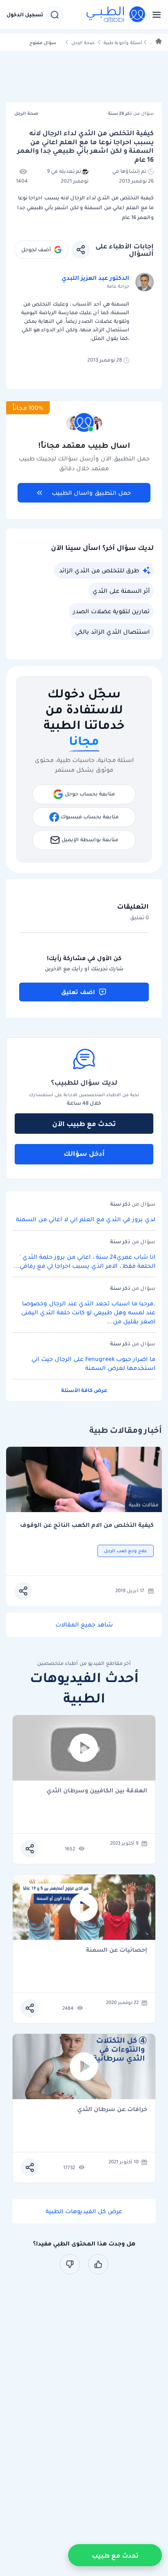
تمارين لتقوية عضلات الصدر (111, 611)
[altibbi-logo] (116, 15)
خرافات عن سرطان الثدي (112, 2110)
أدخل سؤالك (84, 1153)
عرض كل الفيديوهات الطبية (84, 2211)
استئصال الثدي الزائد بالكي (112, 632)
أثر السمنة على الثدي (121, 591)
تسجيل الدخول (25, 15)
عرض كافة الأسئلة (84, 1390)
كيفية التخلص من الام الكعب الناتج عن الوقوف (87, 1525)
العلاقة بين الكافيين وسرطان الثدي (97, 1791)
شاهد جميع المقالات (84, 1624)
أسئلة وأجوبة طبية (123, 43)
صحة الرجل (83, 43)
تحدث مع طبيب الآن (84, 1124)
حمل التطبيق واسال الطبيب (91, 493)
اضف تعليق (78, 992)
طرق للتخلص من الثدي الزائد (99, 570)
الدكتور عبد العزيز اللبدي (95, 278)
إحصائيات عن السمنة (117, 1950)
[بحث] (55, 15)
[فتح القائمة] (154, 15)
